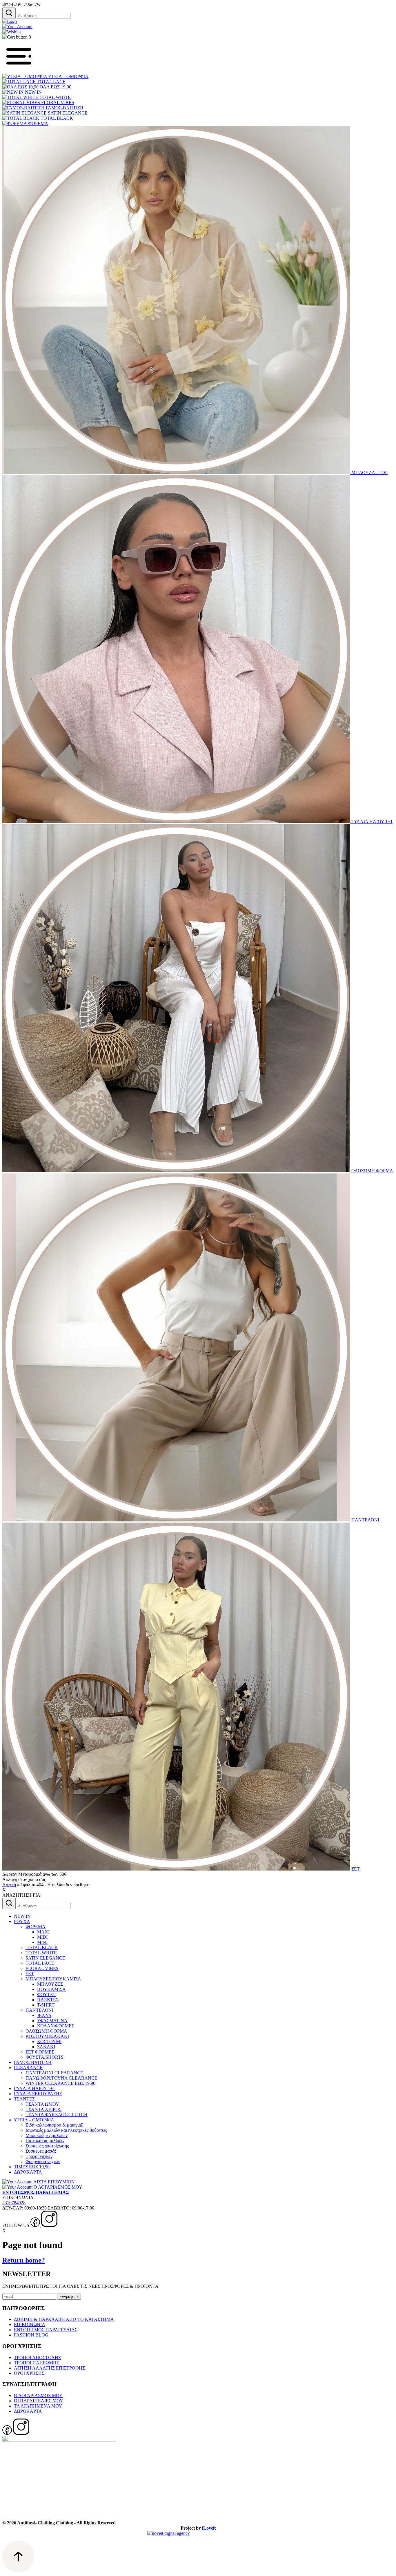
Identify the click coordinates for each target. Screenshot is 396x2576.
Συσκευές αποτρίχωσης (47, 2146)
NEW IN (33, 92)
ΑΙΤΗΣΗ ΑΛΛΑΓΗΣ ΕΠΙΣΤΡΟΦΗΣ (49, 2368)
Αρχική (9, 1885)
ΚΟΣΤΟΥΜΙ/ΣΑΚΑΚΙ (47, 2036)
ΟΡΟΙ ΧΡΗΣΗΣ (29, 2373)
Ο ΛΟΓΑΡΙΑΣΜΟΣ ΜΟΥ (38, 2396)
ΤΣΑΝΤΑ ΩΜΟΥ (42, 2104)
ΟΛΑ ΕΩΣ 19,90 (55, 87)
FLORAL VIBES (57, 103)
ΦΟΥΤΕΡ (46, 1994)
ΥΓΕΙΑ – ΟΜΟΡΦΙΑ (68, 76)
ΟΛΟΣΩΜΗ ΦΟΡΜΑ (372, 1171)
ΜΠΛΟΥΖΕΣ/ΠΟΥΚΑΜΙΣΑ (53, 1979)
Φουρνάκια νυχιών (43, 2162)
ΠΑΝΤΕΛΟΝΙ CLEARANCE (54, 2073)
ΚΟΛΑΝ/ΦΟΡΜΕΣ (56, 2026)
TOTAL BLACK (56, 118)
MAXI (43, 1932)
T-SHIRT (46, 2005)
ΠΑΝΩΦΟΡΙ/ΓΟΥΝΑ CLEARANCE (61, 2078)
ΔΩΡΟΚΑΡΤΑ (28, 2172)
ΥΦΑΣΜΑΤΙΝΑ (52, 2021)
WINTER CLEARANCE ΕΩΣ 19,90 (60, 2083)
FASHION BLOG (31, 2335)
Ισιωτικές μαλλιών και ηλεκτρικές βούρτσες (66, 2130)
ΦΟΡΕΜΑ (38, 123)
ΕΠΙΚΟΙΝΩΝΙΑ (30, 2324)
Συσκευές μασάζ (41, 2151)
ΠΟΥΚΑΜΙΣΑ (51, 1989)
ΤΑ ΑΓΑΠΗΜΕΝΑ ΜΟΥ (38, 2406)
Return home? (24, 2260)
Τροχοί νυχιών (39, 2156)
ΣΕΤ (355, 1869)
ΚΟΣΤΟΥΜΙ (49, 2041)
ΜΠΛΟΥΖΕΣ (50, 1984)
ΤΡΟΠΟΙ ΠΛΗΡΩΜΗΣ (37, 2363)
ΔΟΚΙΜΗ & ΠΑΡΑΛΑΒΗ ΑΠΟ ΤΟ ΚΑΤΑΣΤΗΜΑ (64, 2319)
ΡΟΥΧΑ (22, 1921)
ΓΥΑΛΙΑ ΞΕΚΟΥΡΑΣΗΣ (38, 2094)
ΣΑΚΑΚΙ (46, 2047)
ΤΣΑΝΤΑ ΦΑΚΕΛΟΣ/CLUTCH (57, 2115)
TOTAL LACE (51, 82)
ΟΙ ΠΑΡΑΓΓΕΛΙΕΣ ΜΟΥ (39, 2401)
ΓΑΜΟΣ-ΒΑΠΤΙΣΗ (64, 108)
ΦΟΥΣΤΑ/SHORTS (44, 2057)
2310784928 (14, 2203)
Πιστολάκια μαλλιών (45, 2141)
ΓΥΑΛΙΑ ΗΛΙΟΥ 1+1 (371, 822)
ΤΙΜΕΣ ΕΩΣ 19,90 (32, 2167)
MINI (42, 1942)
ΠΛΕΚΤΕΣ (48, 2000)
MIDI (42, 1937)
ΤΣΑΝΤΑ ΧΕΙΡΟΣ (43, 2109)
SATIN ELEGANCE (67, 113)
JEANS (44, 2015)
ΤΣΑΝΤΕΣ (24, 2099)
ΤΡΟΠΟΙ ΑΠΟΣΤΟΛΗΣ (37, 2358)
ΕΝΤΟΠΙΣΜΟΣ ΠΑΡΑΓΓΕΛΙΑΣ (46, 2330)
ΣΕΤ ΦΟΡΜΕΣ (40, 2052)
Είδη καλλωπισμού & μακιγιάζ (54, 2125)
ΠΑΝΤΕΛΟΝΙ (365, 1520)
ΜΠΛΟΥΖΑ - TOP (369, 472)
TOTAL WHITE (55, 97)
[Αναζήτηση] (9, 13)
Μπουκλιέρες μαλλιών (47, 2135)
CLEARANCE (28, 2068)
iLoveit (209, 2528)
